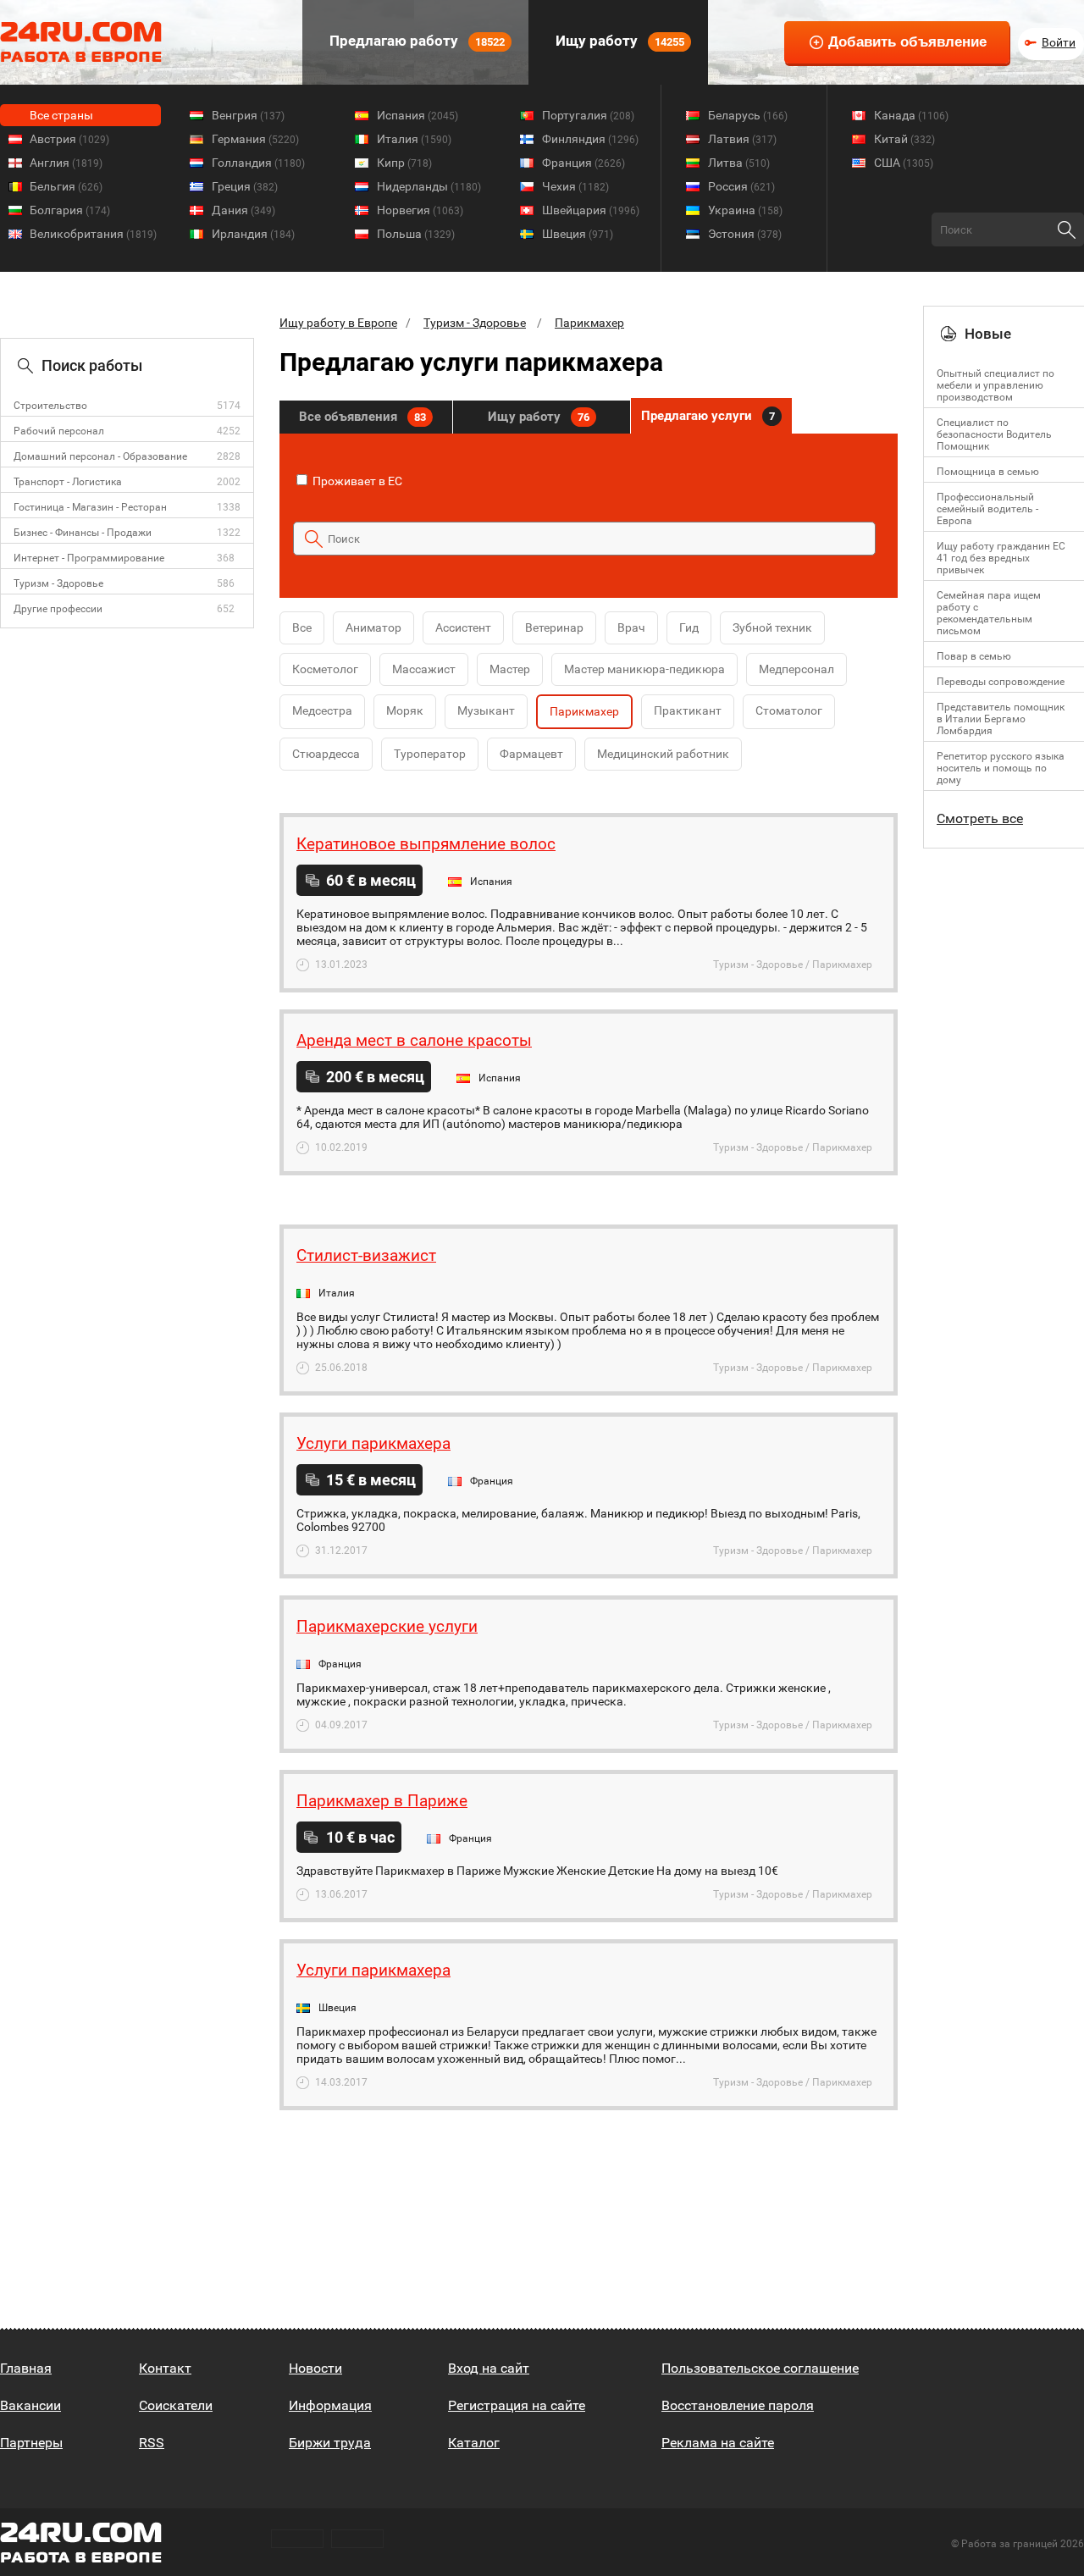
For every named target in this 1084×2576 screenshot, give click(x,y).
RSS (152, 2443)
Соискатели (176, 2405)
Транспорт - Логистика (68, 482)
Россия (741, 186)
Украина (745, 210)
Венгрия (248, 115)
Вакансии (30, 2405)
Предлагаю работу (415, 41)
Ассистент (463, 627)
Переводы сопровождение (1001, 682)
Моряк (405, 710)
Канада (911, 115)
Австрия (69, 139)
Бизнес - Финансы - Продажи (83, 533)
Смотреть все (980, 818)
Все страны (61, 115)
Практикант (688, 710)
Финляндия (590, 139)
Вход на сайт (489, 2368)
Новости (315, 2368)
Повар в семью (974, 656)
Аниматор (373, 627)
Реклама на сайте (718, 2443)
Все (302, 627)
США (904, 163)
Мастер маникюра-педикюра (644, 669)
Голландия (258, 163)
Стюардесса (326, 754)
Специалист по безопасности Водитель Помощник (994, 434)
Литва (739, 163)
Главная (26, 2368)
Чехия (575, 186)
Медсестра (322, 710)
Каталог (474, 2443)
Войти (1059, 42)
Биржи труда (330, 2443)
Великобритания (93, 234)
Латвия (742, 139)
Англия (66, 163)
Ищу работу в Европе (338, 323)
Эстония (745, 234)
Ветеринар (554, 627)
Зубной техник (772, 627)
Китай (904, 139)
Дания (243, 210)
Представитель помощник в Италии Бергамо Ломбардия (1001, 719)
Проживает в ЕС (356, 481)
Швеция (578, 234)
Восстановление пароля (738, 2405)
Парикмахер (589, 323)
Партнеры (31, 2443)
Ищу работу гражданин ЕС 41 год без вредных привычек (1001, 558)
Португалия (588, 115)
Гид (689, 627)
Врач (631, 627)
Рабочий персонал (59, 431)
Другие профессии (58, 609)
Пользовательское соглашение (760, 2368)
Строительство (50, 406)
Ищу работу (618, 41)
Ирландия (253, 234)
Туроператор (430, 754)
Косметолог (325, 669)
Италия (414, 139)
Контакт (165, 2368)
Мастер (510, 669)
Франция (583, 163)
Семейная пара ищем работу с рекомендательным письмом (989, 613)
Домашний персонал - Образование (100, 456)
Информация (330, 2405)
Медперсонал (796, 669)
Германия (255, 139)
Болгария (70, 210)
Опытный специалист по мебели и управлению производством (996, 385)
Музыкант (486, 710)
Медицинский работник (663, 754)
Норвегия (420, 210)
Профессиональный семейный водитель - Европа (987, 509)
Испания (418, 115)
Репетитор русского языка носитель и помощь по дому (1001, 768)
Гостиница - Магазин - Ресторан (90, 507)
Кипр (404, 163)
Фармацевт (531, 754)
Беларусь (748, 115)
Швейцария (591, 210)
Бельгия (66, 186)
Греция (245, 186)
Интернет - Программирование (89, 558)
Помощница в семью (988, 472)
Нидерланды (429, 186)
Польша (416, 234)
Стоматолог (789, 710)
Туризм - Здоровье (58, 583)
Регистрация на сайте (517, 2405)
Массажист (424, 669)
